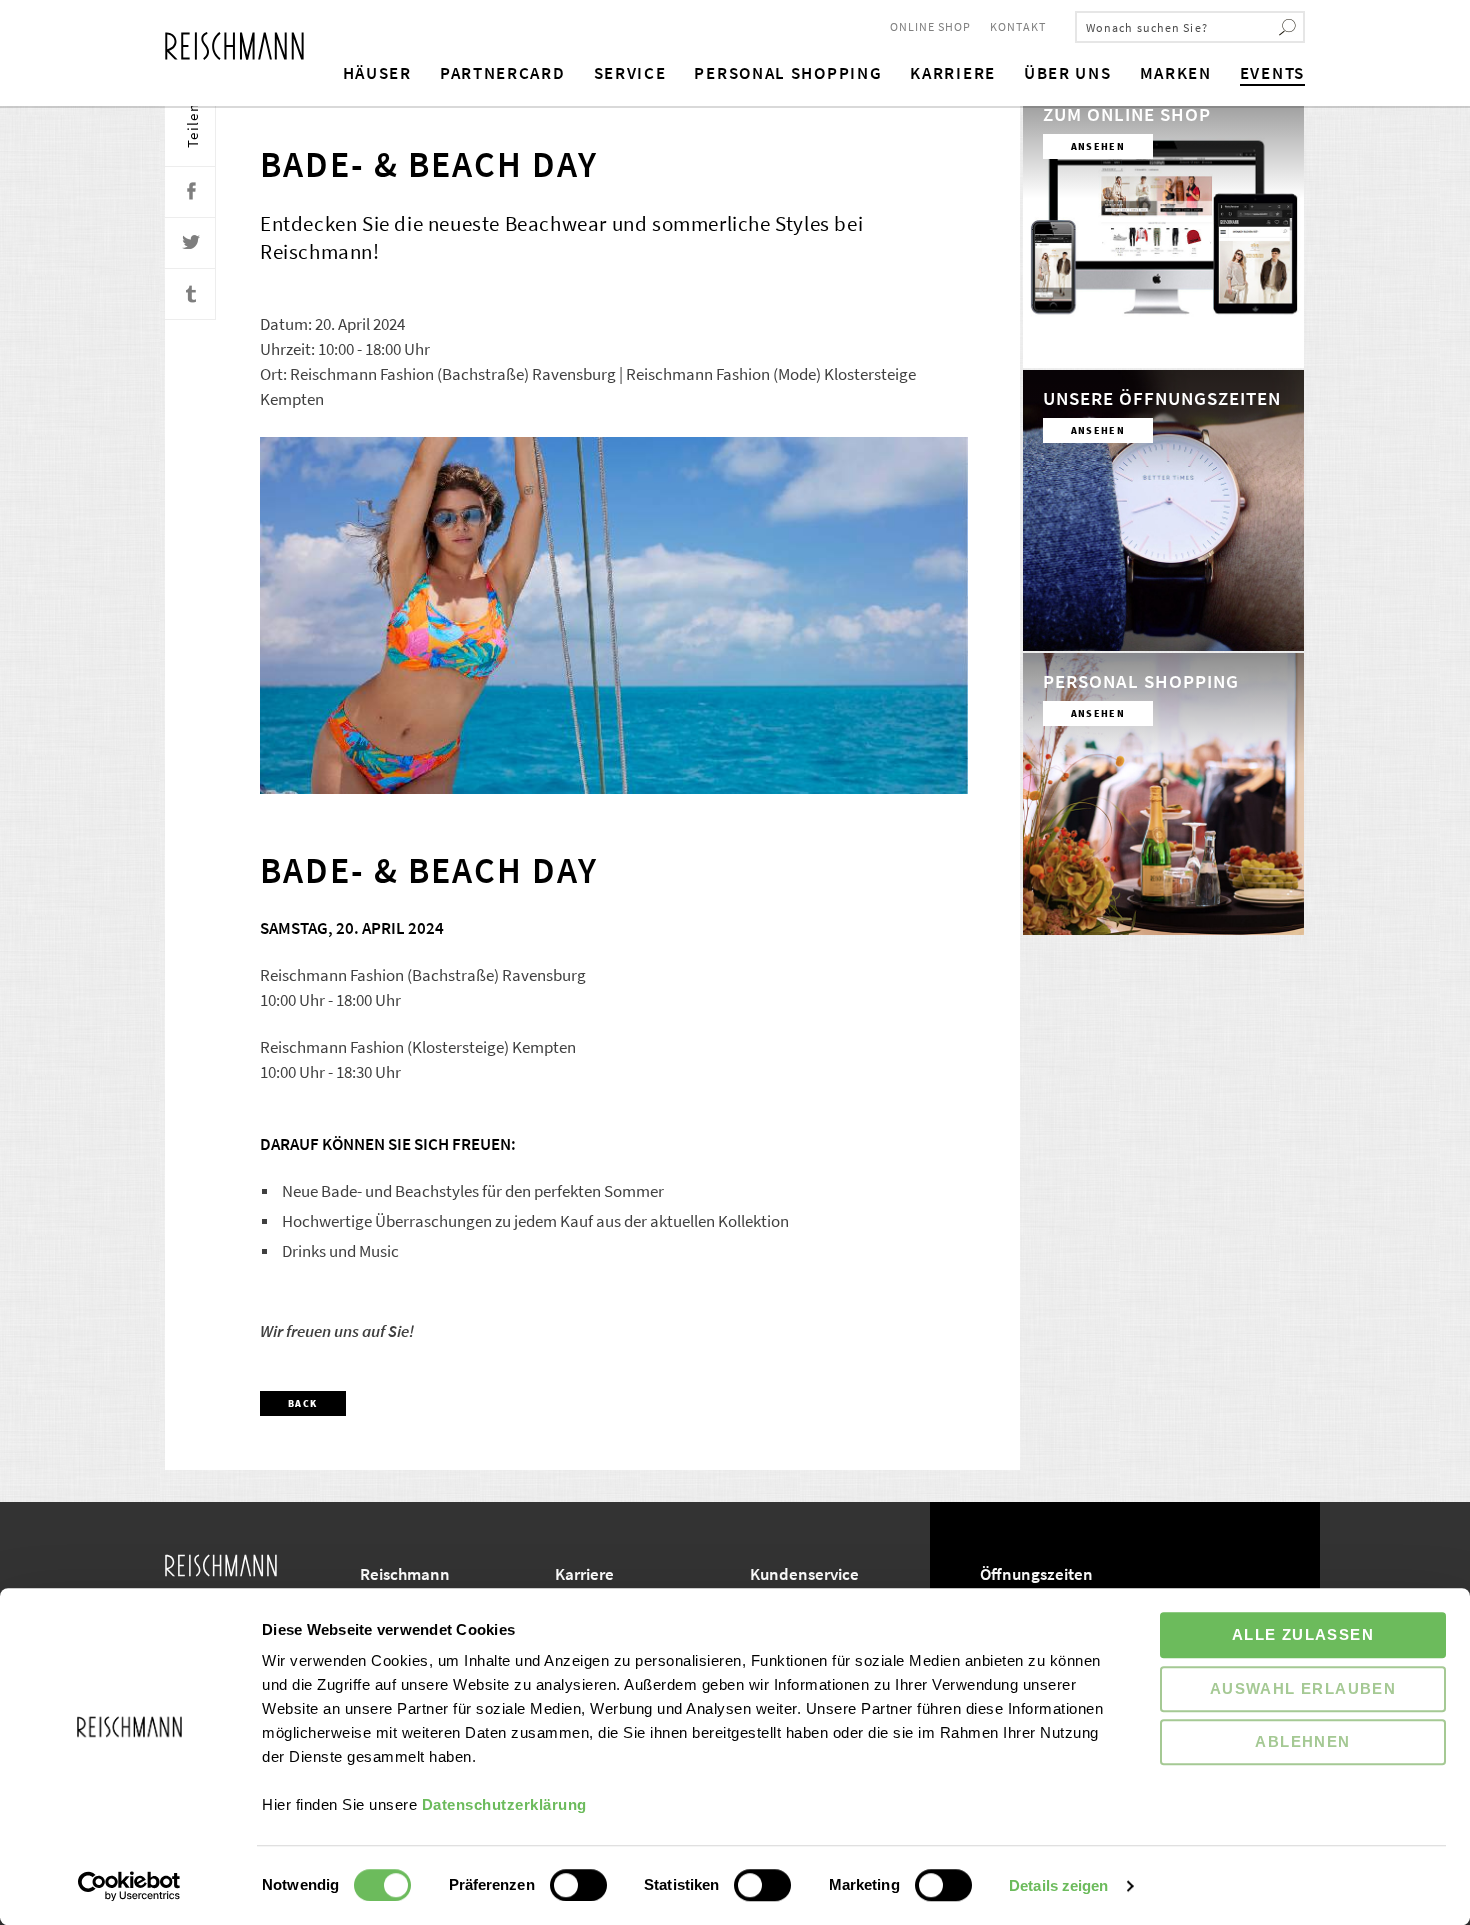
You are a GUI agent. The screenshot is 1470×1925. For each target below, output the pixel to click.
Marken (1176, 73)
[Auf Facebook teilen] (190, 192)
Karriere (953, 73)
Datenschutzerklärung (504, 1804)
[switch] (578, 1885)
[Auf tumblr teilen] (190, 294)
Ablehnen (1302, 1741)
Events (1272, 73)
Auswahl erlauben (1303, 1688)
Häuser (377, 73)
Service (630, 73)
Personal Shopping (788, 73)
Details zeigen (1058, 1885)
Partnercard (503, 73)
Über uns (1068, 73)
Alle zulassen (1303, 1634)
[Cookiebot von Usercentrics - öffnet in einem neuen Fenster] (129, 1886)
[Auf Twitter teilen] (190, 243)
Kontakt (1018, 26)
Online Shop (930, 26)
